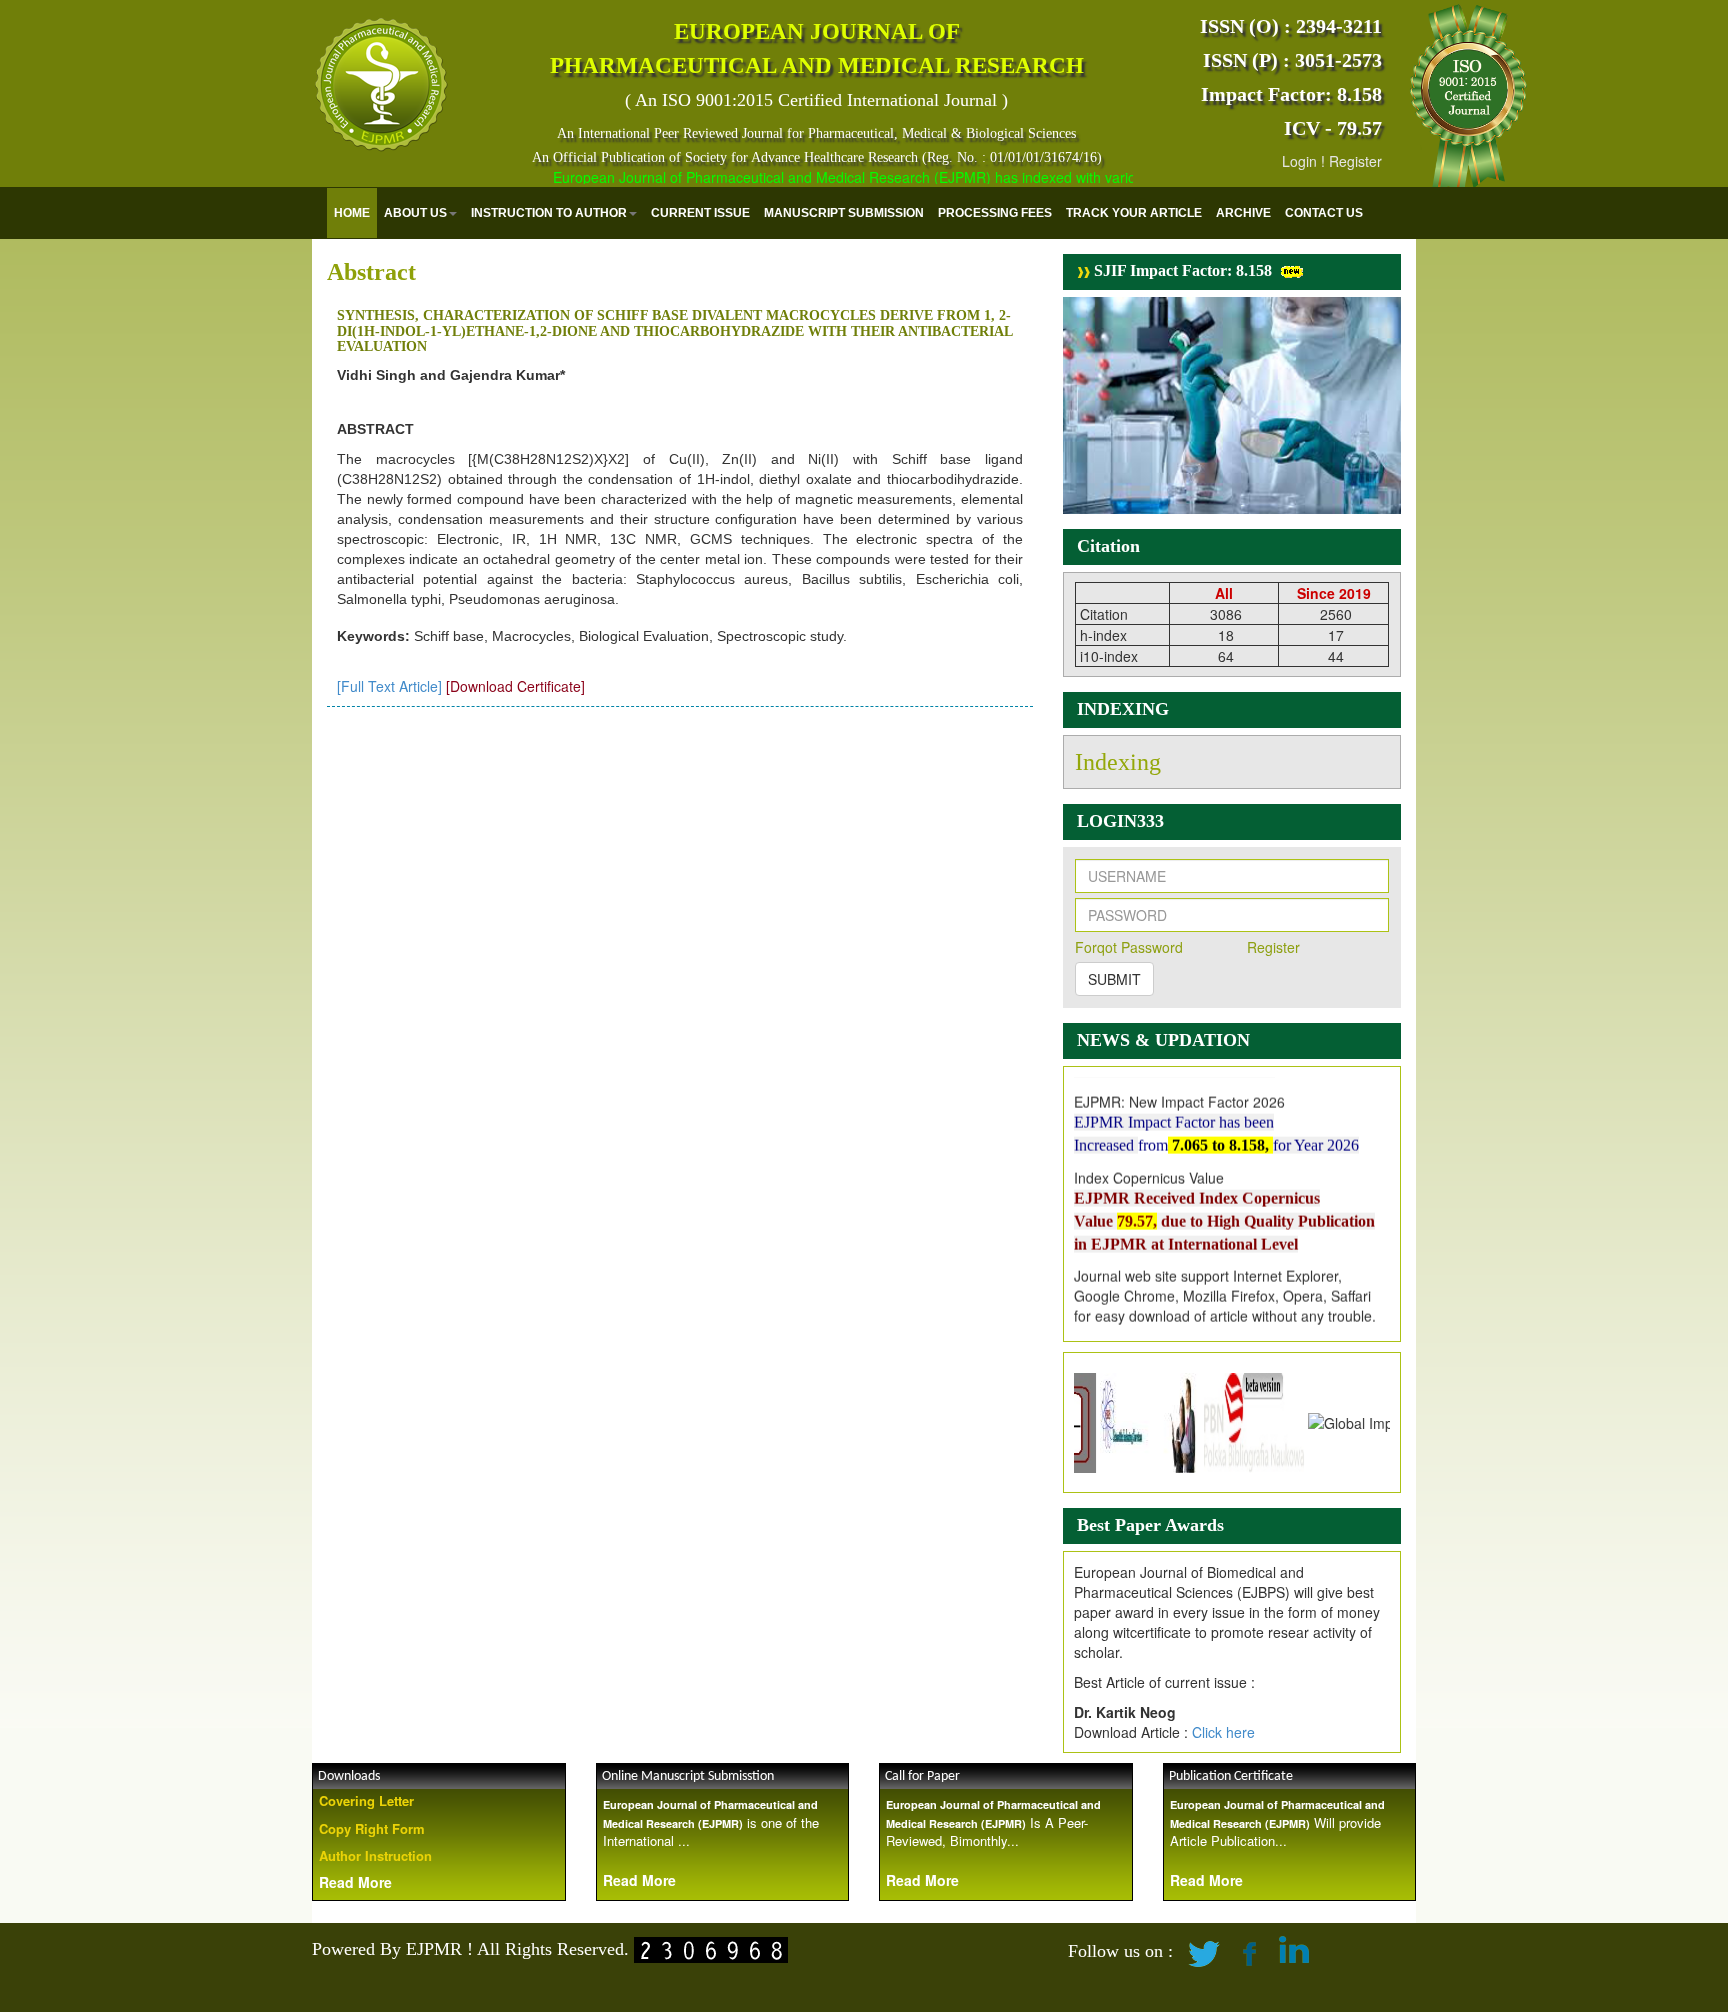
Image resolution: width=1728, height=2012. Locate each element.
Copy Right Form (372, 1828)
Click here (1223, 1732)
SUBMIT (1114, 979)
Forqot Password (1129, 947)
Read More (355, 1882)
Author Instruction (375, 1855)
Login (1299, 161)
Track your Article (1134, 213)
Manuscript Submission (844, 213)
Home (352, 213)
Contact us (1324, 213)
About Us (415, 213)
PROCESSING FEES (995, 213)
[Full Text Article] (389, 686)
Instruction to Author (549, 213)
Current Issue (700, 213)
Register (1355, 161)
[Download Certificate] (515, 686)
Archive (1243, 213)
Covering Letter (366, 1800)
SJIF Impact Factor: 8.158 (1181, 270)
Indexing (1118, 762)
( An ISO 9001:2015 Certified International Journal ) (816, 100)
